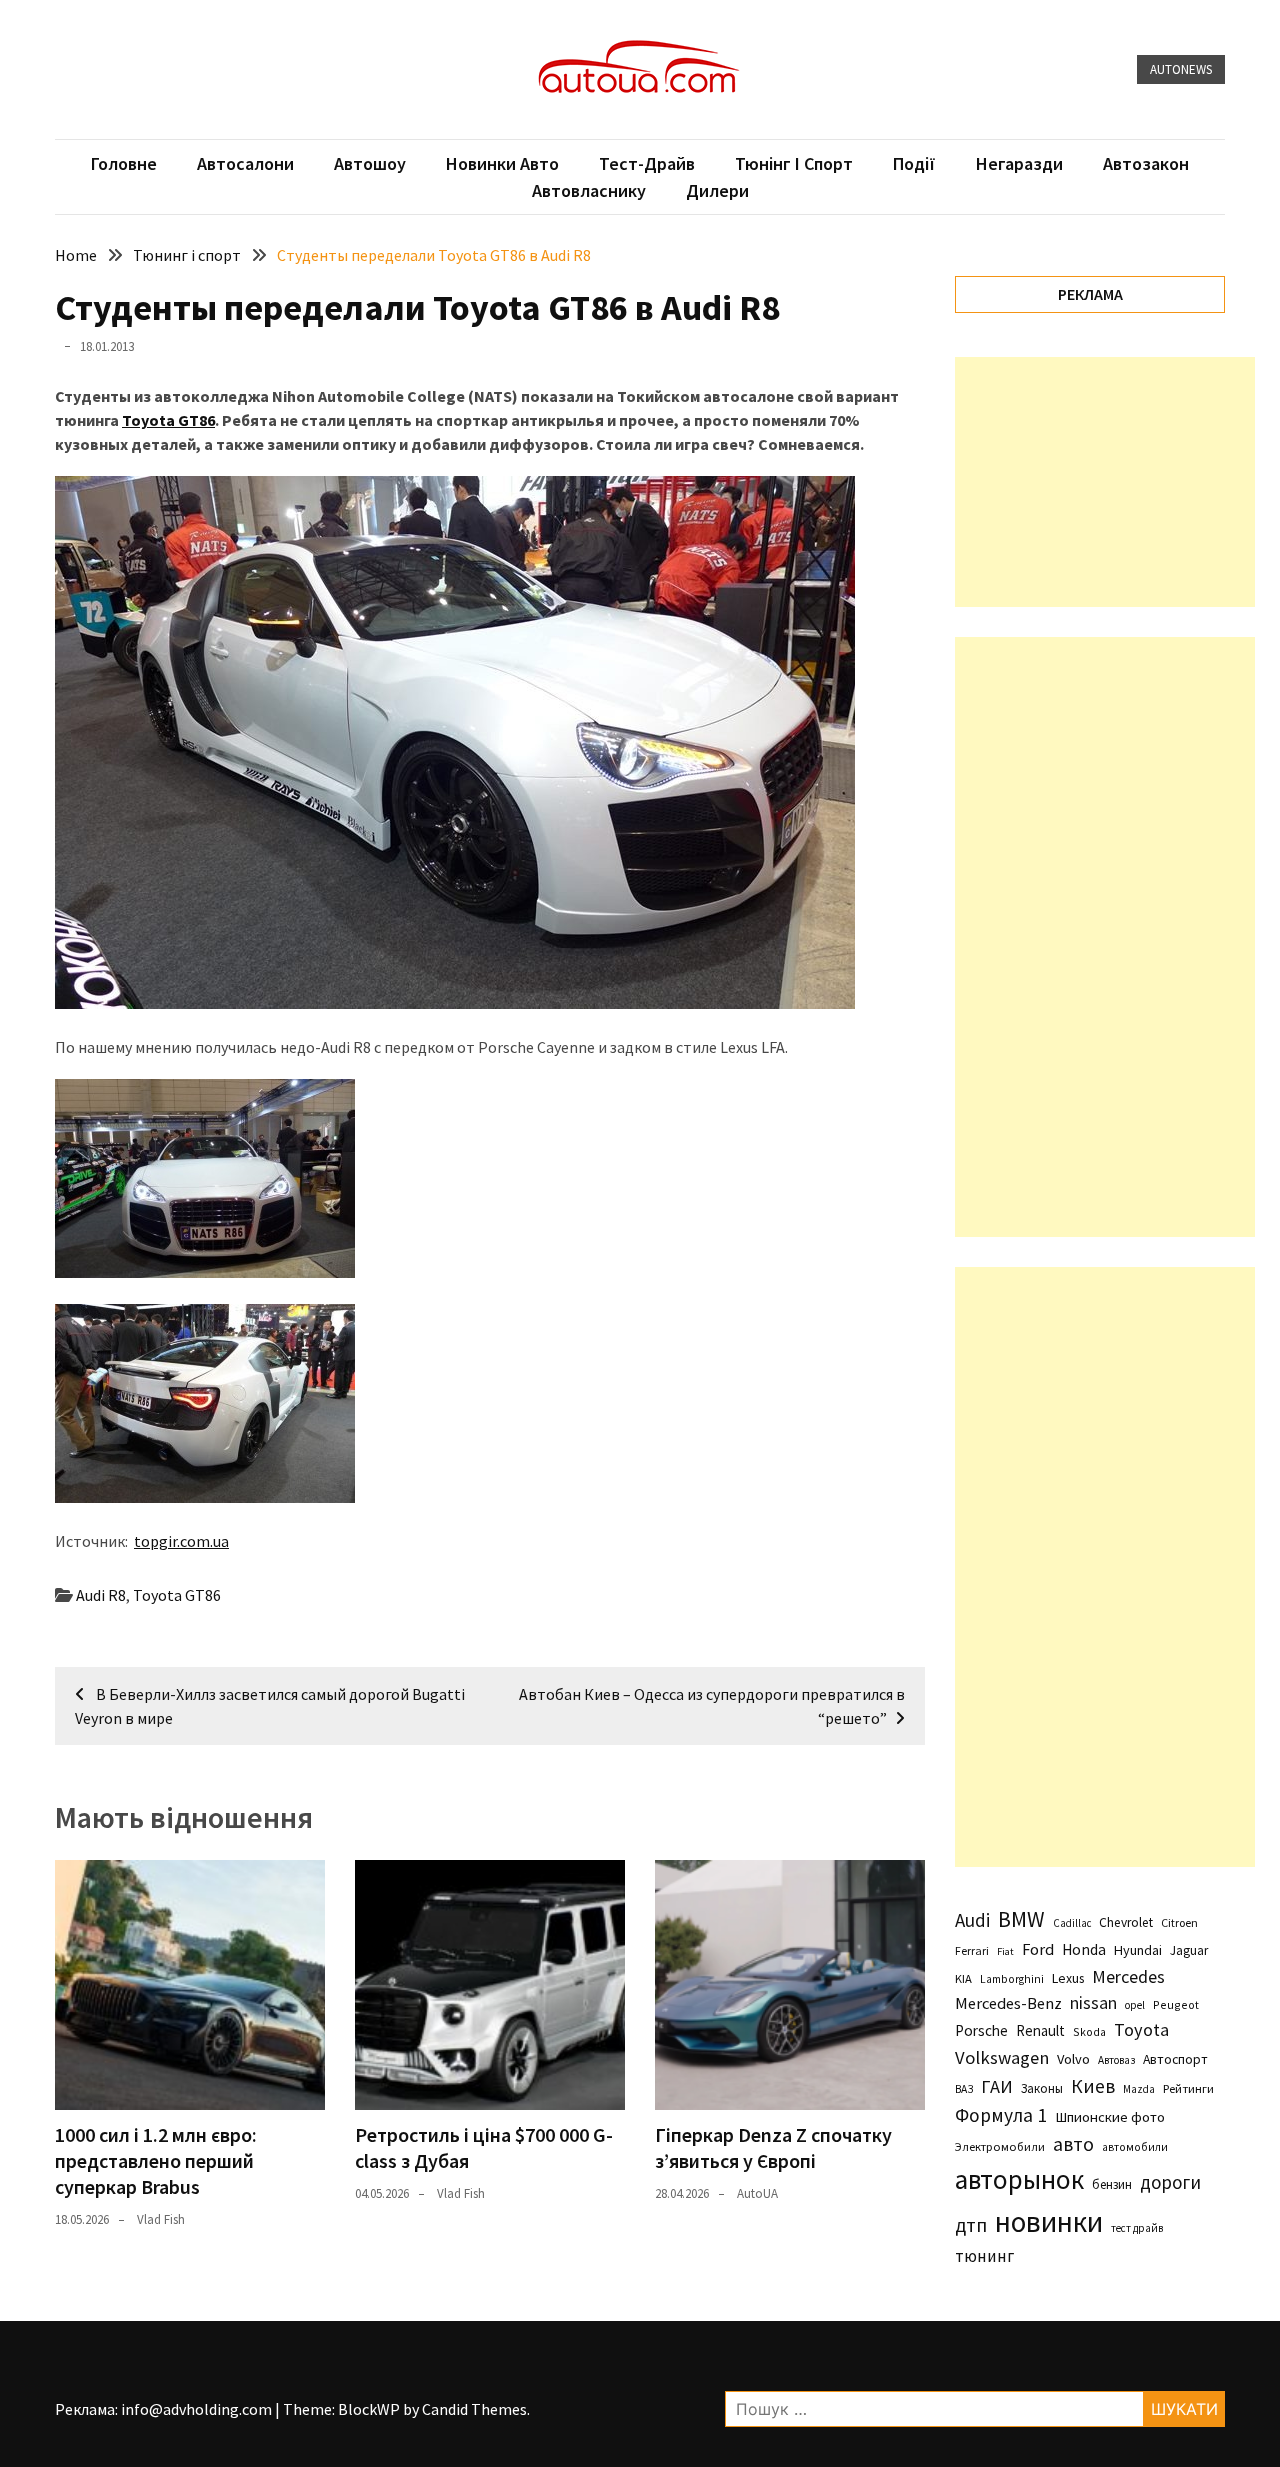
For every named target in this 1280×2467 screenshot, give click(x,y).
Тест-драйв (647, 163)
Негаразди (1019, 163)
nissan (1093, 2003)
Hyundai (1138, 1950)
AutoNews (1181, 69)
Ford (1038, 1949)
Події (914, 163)
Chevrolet (1126, 1922)
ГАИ (997, 2086)
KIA (963, 1978)
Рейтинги (1188, 2088)
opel (1135, 2005)
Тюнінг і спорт (794, 163)
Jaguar (1189, 1950)
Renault (1040, 2030)
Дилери (717, 190)
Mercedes (1128, 1976)
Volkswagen (1002, 2057)
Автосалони (245, 163)
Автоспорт (1175, 2059)
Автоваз (1116, 2060)
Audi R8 (101, 1595)
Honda (1084, 1949)
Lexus (1068, 1978)
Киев (1093, 2086)
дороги (1170, 2182)
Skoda (1089, 2031)
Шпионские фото (1110, 2117)
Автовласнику (589, 190)
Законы (1042, 2088)
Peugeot (1176, 2004)
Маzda (1139, 2089)
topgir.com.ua (181, 1541)
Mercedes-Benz (1008, 2003)
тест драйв (1137, 2228)
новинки (1049, 2221)
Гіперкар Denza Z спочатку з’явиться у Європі (773, 2147)
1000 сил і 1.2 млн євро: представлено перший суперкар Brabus (156, 2160)
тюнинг (984, 2256)
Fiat (1005, 1951)
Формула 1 (1001, 2115)
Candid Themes (474, 2409)
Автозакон (1146, 163)
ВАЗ (964, 2089)
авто (1073, 2144)
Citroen (1179, 1922)
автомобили (1135, 2147)
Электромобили (1000, 2146)
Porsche (981, 2030)
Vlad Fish (161, 2219)
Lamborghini (1012, 1979)
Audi (972, 1920)
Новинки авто (502, 163)
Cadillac (1072, 1923)
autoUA (757, 2193)
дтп (971, 2224)
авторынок (1019, 2179)
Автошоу (370, 163)
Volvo (1073, 2059)
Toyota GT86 (168, 420)
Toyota (1141, 2029)
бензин (1112, 2184)
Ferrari (972, 1950)
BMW (1021, 1919)
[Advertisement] (1105, 482)
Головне (124, 163)
